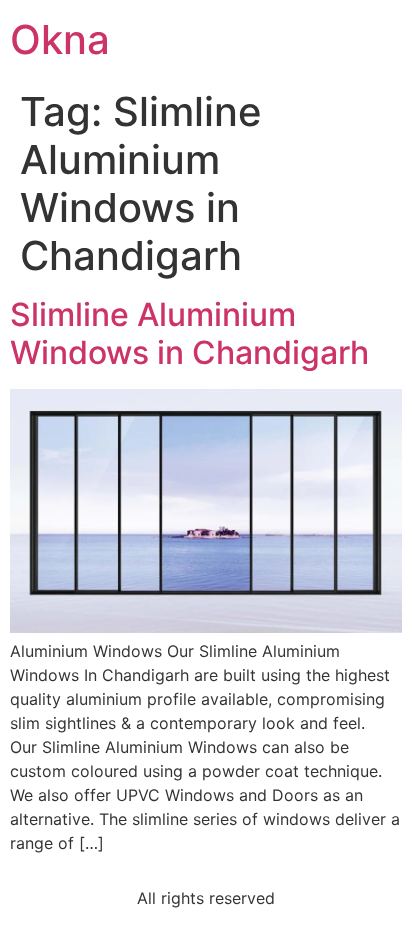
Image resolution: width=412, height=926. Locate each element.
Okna (60, 39)
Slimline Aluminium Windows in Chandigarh (189, 333)
